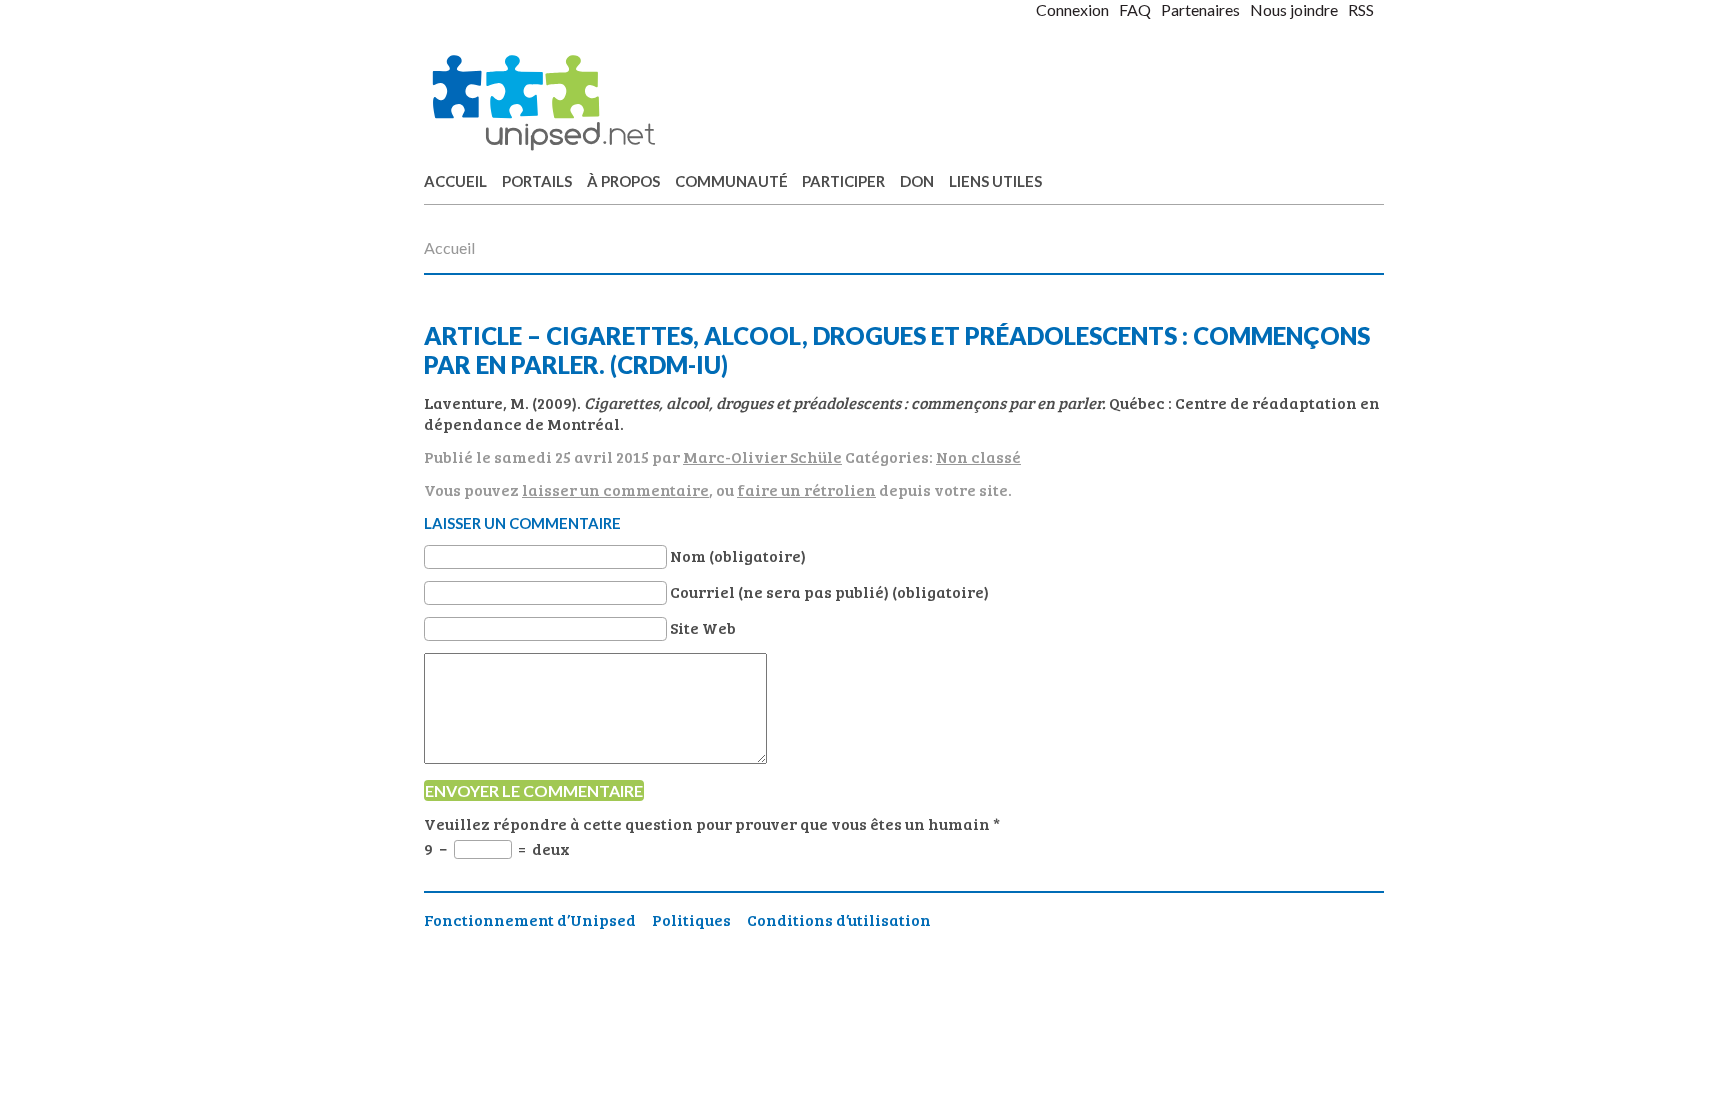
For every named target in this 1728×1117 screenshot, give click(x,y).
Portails (537, 181)
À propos (623, 181)
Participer (843, 181)
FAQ (1135, 9)
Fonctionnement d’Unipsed (530, 919)
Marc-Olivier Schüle (762, 456)
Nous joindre (1294, 9)
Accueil (455, 181)
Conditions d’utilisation (839, 919)
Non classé (978, 456)
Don (917, 181)
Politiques (691, 919)
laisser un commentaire (615, 489)
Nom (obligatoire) (738, 555)
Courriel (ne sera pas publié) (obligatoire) (829, 591)
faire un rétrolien (806, 489)
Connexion (1072, 9)
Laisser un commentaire (522, 523)
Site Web (703, 627)
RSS (1361, 9)
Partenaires (1200, 9)
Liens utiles (995, 181)
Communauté (731, 181)
